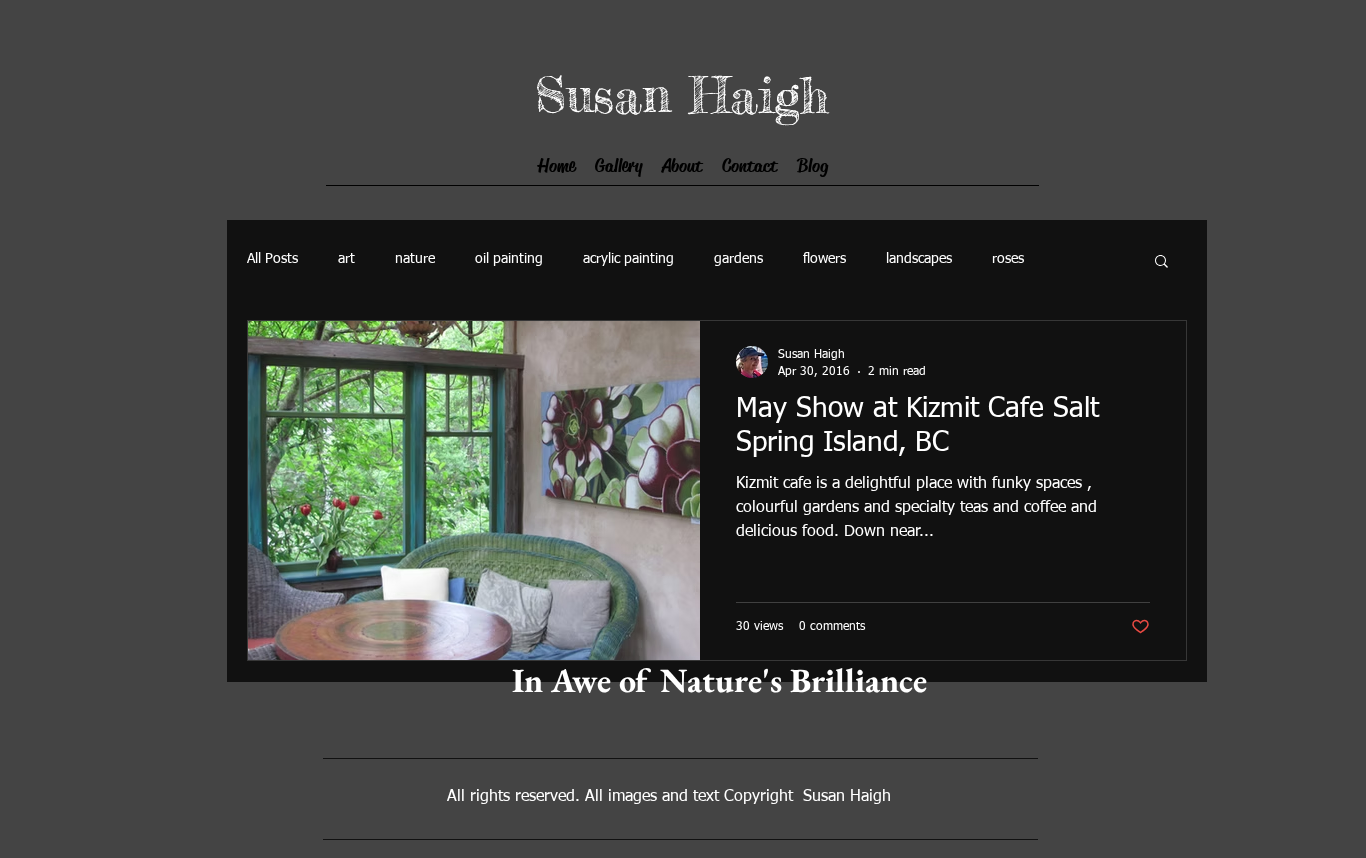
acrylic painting (628, 259)
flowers (824, 259)
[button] (1161, 262)
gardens (738, 259)
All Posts (272, 259)
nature (415, 259)
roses (1008, 259)
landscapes (919, 259)
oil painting (509, 259)
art (346, 259)
